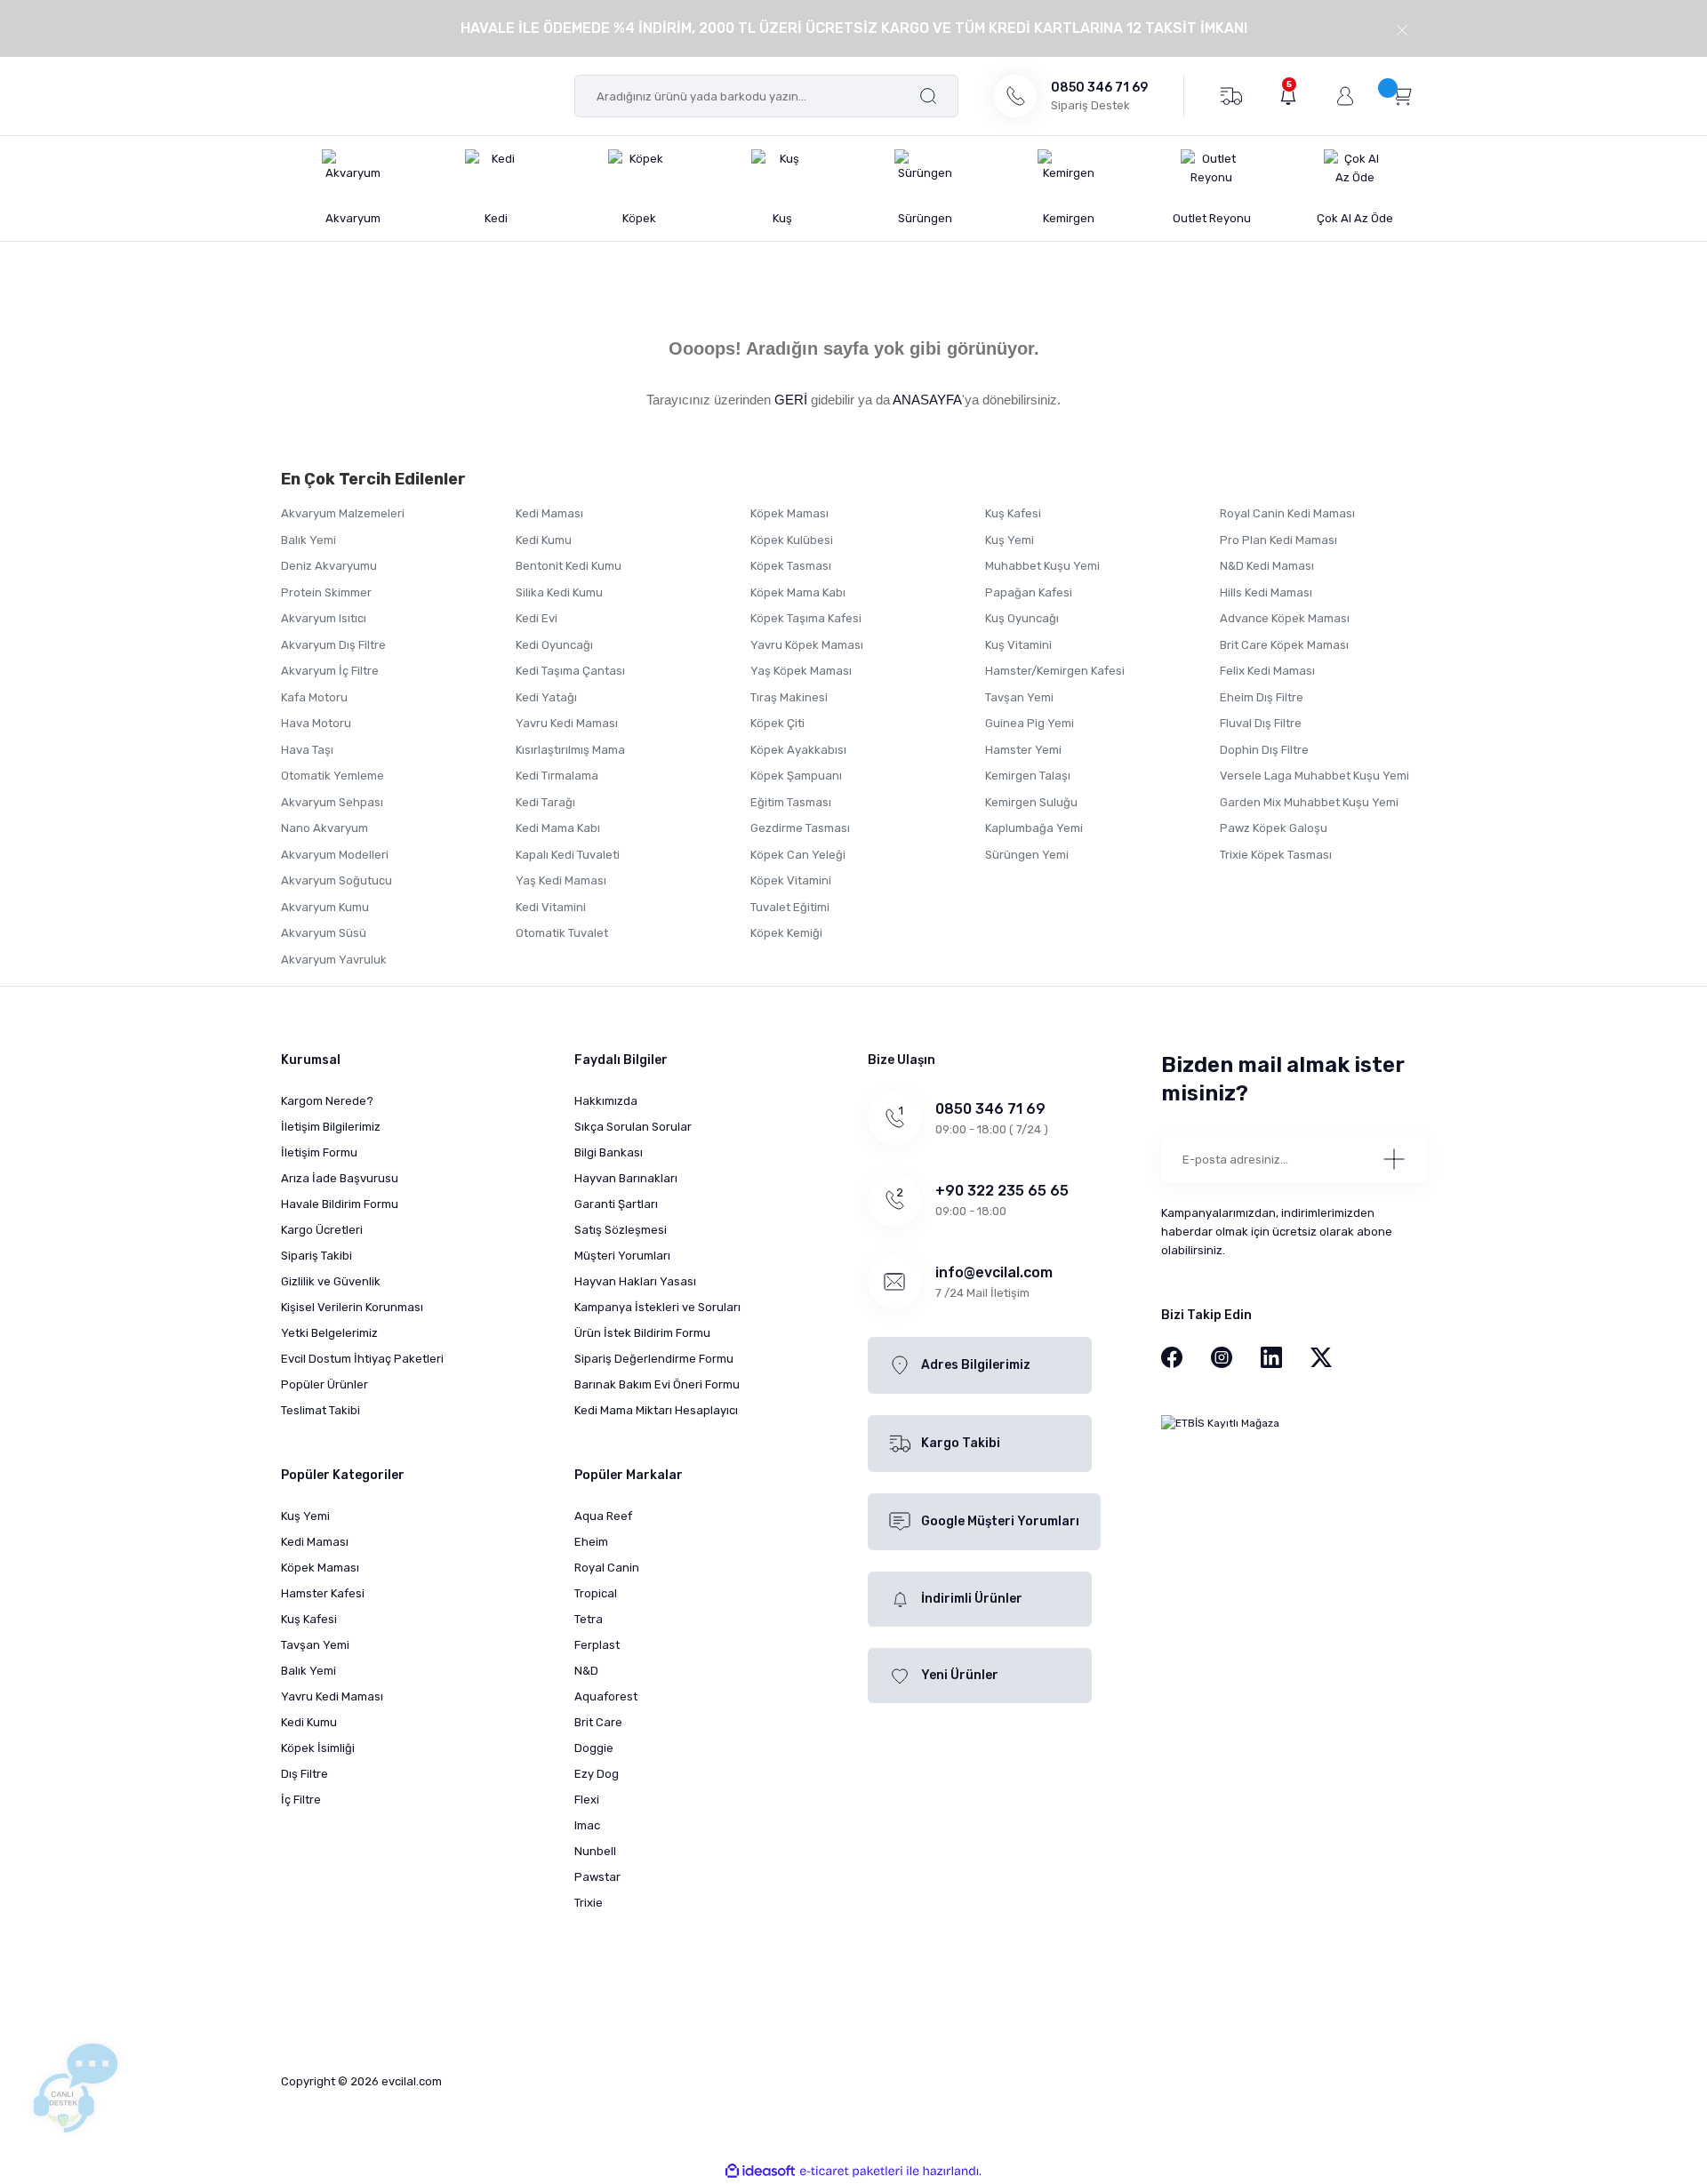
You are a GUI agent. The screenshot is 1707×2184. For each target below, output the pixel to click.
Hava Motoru (316, 723)
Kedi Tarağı (545, 802)
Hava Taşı (307, 750)
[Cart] (1402, 95)
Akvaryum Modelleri (335, 855)
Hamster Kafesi (323, 1593)
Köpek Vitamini (791, 880)
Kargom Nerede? (327, 1101)
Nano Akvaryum (325, 828)
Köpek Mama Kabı (798, 592)
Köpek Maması (789, 513)
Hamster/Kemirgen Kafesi (1055, 671)
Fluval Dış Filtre (1261, 723)
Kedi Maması (549, 513)
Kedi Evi (537, 618)
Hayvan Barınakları (626, 1178)
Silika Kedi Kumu (559, 592)
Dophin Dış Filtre (1264, 750)
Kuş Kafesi (1013, 513)
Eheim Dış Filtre (1262, 697)
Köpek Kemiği (786, 933)
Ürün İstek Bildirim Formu (642, 1333)
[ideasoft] (760, 2171)
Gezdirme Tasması (800, 828)
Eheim (591, 1542)
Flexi (587, 1800)
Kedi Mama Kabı (558, 828)
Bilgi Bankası (609, 1152)
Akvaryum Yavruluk (334, 960)
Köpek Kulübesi (792, 540)
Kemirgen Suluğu (1031, 802)
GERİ (791, 400)
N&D (586, 1671)
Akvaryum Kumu (325, 907)
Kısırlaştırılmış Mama (570, 750)
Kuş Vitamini (1018, 645)
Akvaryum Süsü (324, 933)
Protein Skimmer (326, 592)
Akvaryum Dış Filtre (333, 645)
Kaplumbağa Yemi (1034, 828)
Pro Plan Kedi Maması (1278, 540)
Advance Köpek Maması (1285, 618)
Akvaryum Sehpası (332, 802)
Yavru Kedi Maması (567, 723)
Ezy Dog (597, 1774)
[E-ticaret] (851, 2172)
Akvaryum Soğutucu (337, 880)
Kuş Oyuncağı (1022, 618)
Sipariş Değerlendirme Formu (654, 1359)
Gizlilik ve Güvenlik (331, 1281)
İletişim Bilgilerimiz (331, 1127)
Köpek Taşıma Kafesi (806, 618)
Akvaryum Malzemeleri (343, 513)
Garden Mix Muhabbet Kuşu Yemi (1309, 802)
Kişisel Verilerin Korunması (352, 1307)
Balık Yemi (309, 540)
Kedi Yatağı (546, 697)
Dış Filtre (305, 1774)
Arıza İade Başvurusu (340, 1178)
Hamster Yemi (1023, 750)
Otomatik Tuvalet (562, 933)
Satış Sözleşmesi (621, 1230)
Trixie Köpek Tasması (1276, 855)
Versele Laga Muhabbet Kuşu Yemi (1314, 776)
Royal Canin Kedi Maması (1287, 513)
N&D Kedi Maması (1267, 566)
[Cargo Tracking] (1231, 95)
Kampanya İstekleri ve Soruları (657, 1307)
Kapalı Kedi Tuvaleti (568, 855)
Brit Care (598, 1722)
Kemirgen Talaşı (1028, 776)
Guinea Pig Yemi (1030, 723)
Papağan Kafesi (1029, 592)
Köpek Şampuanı (796, 776)
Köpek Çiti (777, 723)
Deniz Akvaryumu (329, 566)
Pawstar (597, 1877)
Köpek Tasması (791, 566)
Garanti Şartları (616, 1204)
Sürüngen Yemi (1027, 855)
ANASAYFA (927, 400)
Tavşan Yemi (1019, 697)
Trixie (589, 1903)
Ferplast (597, 1645)
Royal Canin (607, 1568)
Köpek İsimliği (318, 1748)
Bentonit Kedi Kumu (569, 566)
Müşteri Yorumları (622, 1256)
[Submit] (1394, 1159)
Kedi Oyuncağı (554, 645)
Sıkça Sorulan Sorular (633, 1127)
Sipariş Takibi (317, 1256)
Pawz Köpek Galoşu (1274, 828)
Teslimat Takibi (321, 1410)
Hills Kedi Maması (1266, 592)
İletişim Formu (319, 1152)
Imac (587, 1825)
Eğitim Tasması (791, 802)
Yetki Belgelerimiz (329, 1333)
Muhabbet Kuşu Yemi (1042, 566)
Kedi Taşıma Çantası (570, 671)
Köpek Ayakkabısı (798, 750)
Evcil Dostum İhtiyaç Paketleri (362, 1359)
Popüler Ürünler (325, 1384)
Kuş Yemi (1010, 540)
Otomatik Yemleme (333, 776)
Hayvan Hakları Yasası (635, 1281)
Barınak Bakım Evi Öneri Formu (657, 1384)
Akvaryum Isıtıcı (324, 618)
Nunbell (595, 1851)
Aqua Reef (603, 1516)
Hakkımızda (606, 1101)
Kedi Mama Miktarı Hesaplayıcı (656, 1410)
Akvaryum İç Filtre (330, 671)
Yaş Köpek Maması (801, 671)
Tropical (596, 1593)
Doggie (594, 1748)
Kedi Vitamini (551, 907)
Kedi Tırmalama (557, 776)
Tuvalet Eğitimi (790, 907)
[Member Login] (1345, 96)
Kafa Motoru (314, 697)
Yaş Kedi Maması (561, 880)
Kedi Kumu (544, 540)
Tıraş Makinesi (789, 697)
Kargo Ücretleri (322, 1230)
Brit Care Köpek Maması (1284, 645)
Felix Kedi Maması (1267, 671)
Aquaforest (606, 1696)
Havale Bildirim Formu (340, 1204)
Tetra (589, 1619)
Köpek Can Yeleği (798, 855)
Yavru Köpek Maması (807, 645)
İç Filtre (301, 1800)
